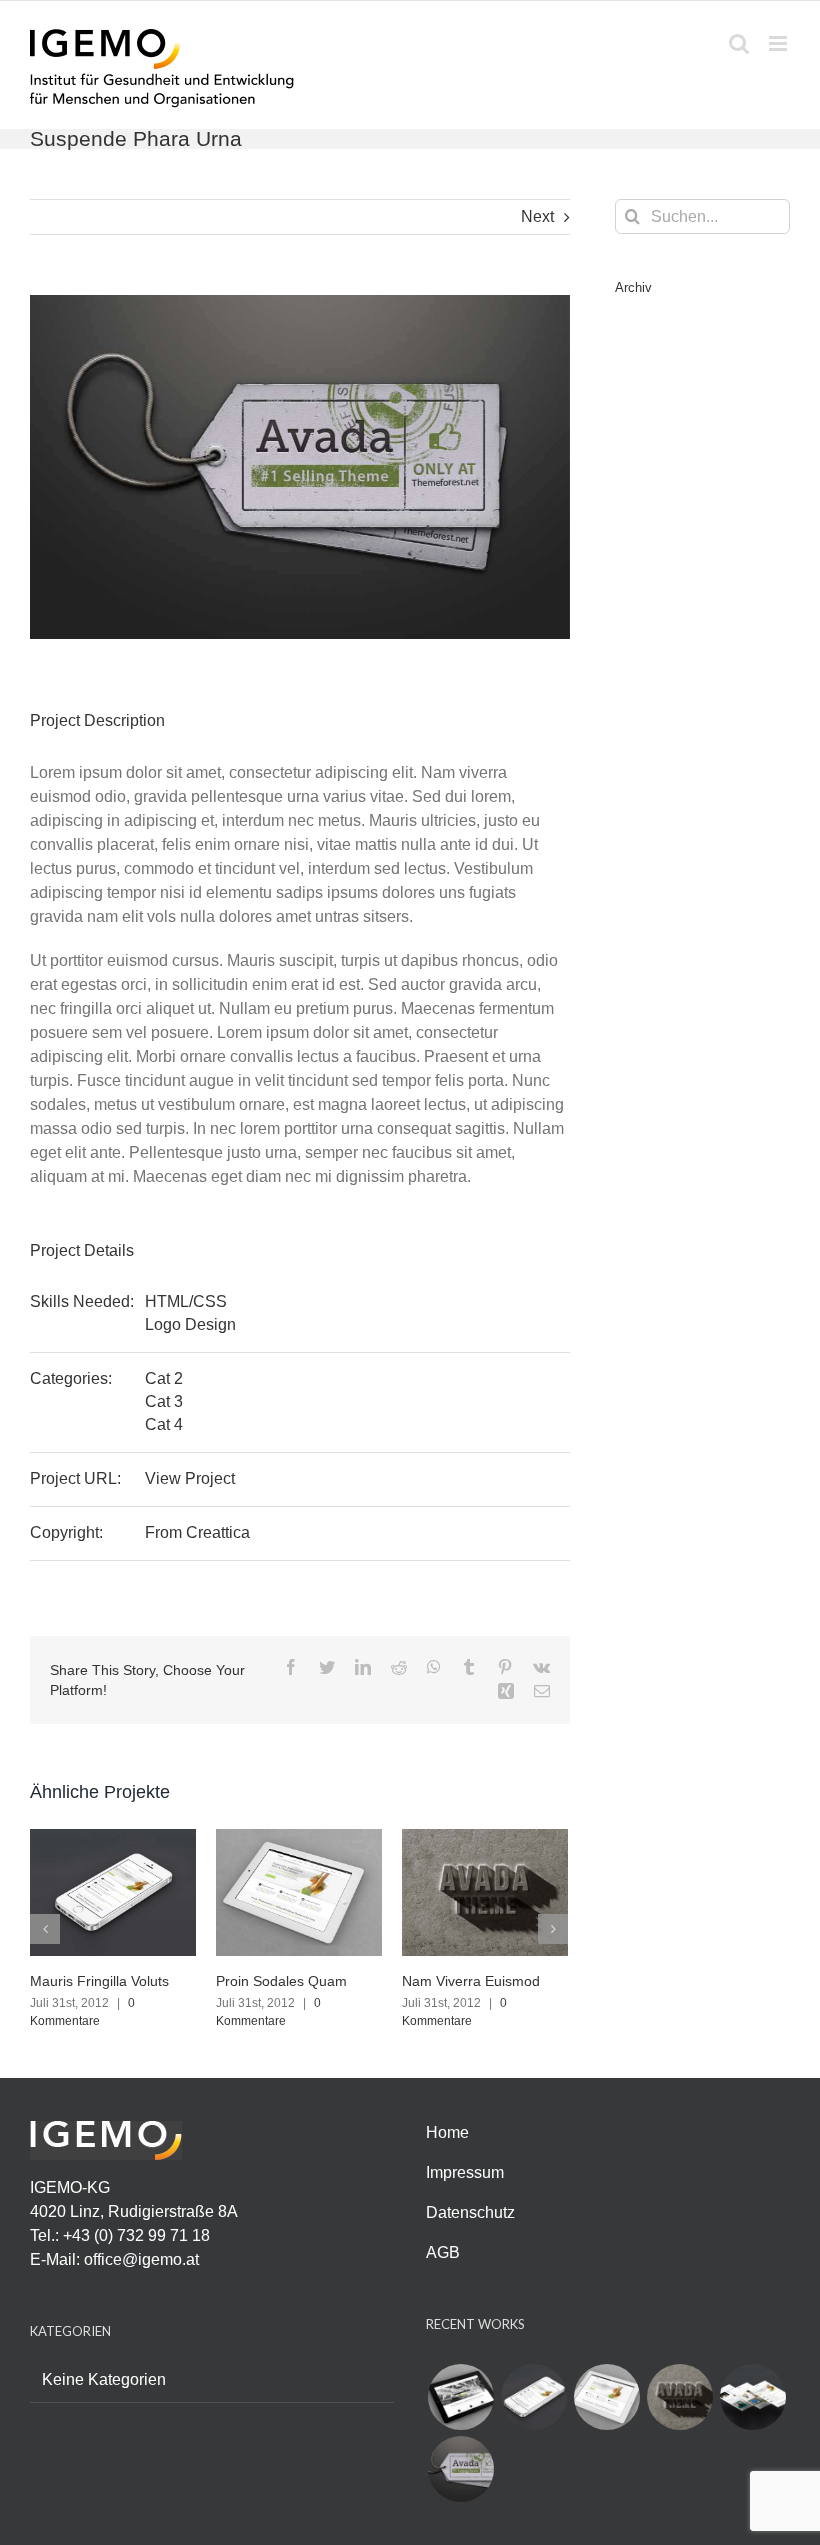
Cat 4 (164, 1424)
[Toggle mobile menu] (779, 43)
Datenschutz (470, 2212)
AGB (443, 2252)
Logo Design (190, 1324)
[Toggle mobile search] (739, 43)
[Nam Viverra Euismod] (485, 1890)
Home (447, 2132)
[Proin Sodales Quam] (299, 1890)
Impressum (465, 2172)
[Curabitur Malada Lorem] (752, 2397)
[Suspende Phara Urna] (460, 2469)
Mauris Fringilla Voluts (99, 1981)
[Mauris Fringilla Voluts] (113, 1890)
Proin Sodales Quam (281, 1981)
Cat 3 (164, 1401)
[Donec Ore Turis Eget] (460, 2397)
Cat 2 (164, 1378)
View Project (190, 1478)
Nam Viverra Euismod (471, 1981)
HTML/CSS (186, 1301)
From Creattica (197, 1532)
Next (537, 216)
